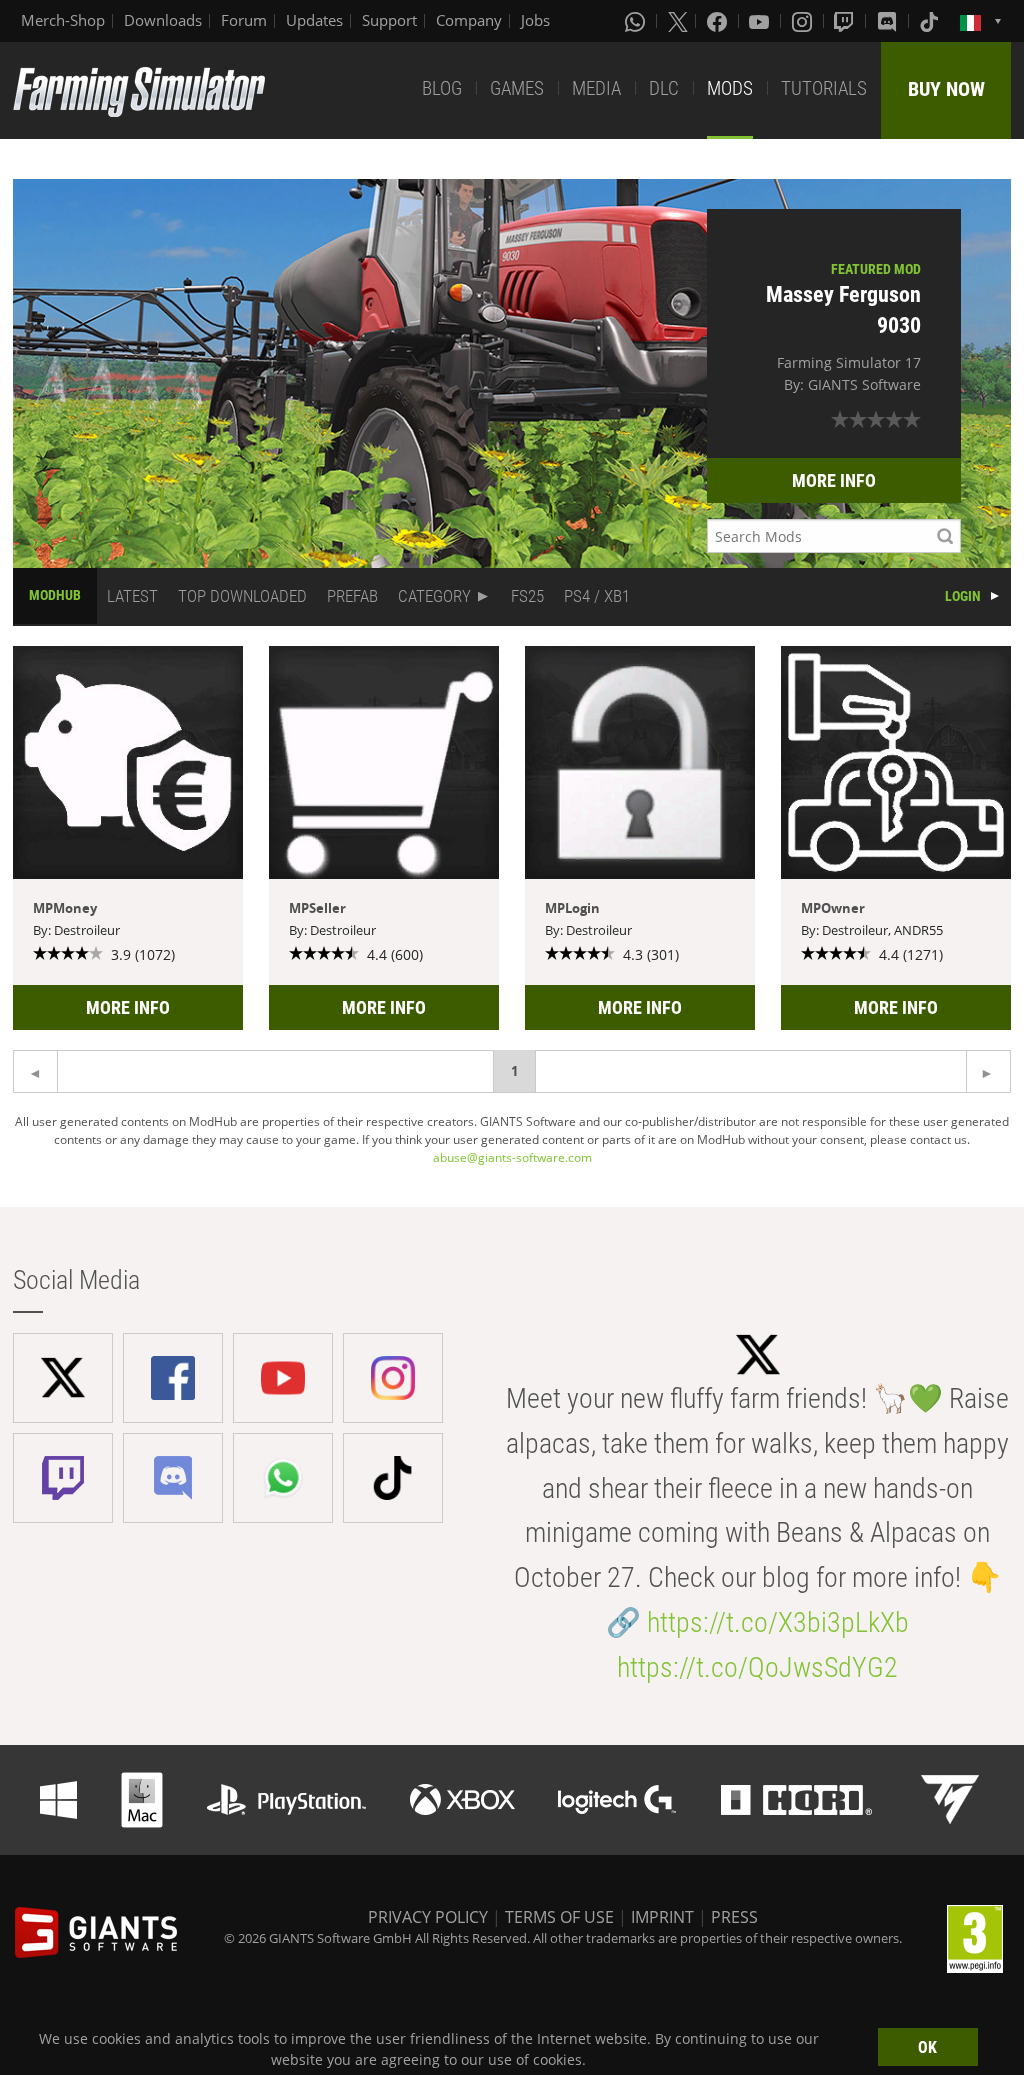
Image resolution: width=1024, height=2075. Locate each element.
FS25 (527, 596)
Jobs (535, 20)
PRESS (734, 1917)
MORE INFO (834, 480)
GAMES (517, 88)
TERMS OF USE (559, 1917)
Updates (314, 20)
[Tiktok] (931, 21)
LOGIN (963, 596)
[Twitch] (846, 21)
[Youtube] (761, 21)
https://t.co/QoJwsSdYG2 (757, 1667)
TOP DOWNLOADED (242, 596)
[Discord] (889, 21)
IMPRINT (662, 1917)
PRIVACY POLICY (428, 1917)
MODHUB (55, 595)
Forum (244, 20)
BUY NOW (946, 89)
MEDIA (596, 88)
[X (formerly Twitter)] (678, 21)
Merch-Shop (63, 20)
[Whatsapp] (637, 21)
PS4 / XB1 (597, 596)
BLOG (442, 88)
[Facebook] (719, 21)
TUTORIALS (824, 88)
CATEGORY (434, 596)
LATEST (132, 596)
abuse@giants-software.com (512, 1157)
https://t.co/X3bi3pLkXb (778, 1622)
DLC (664, 88)
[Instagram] (804, 21)
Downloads (163, 20)
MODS (730, 88)
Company (469, 20)
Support (389, 20)
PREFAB (352, 596)
